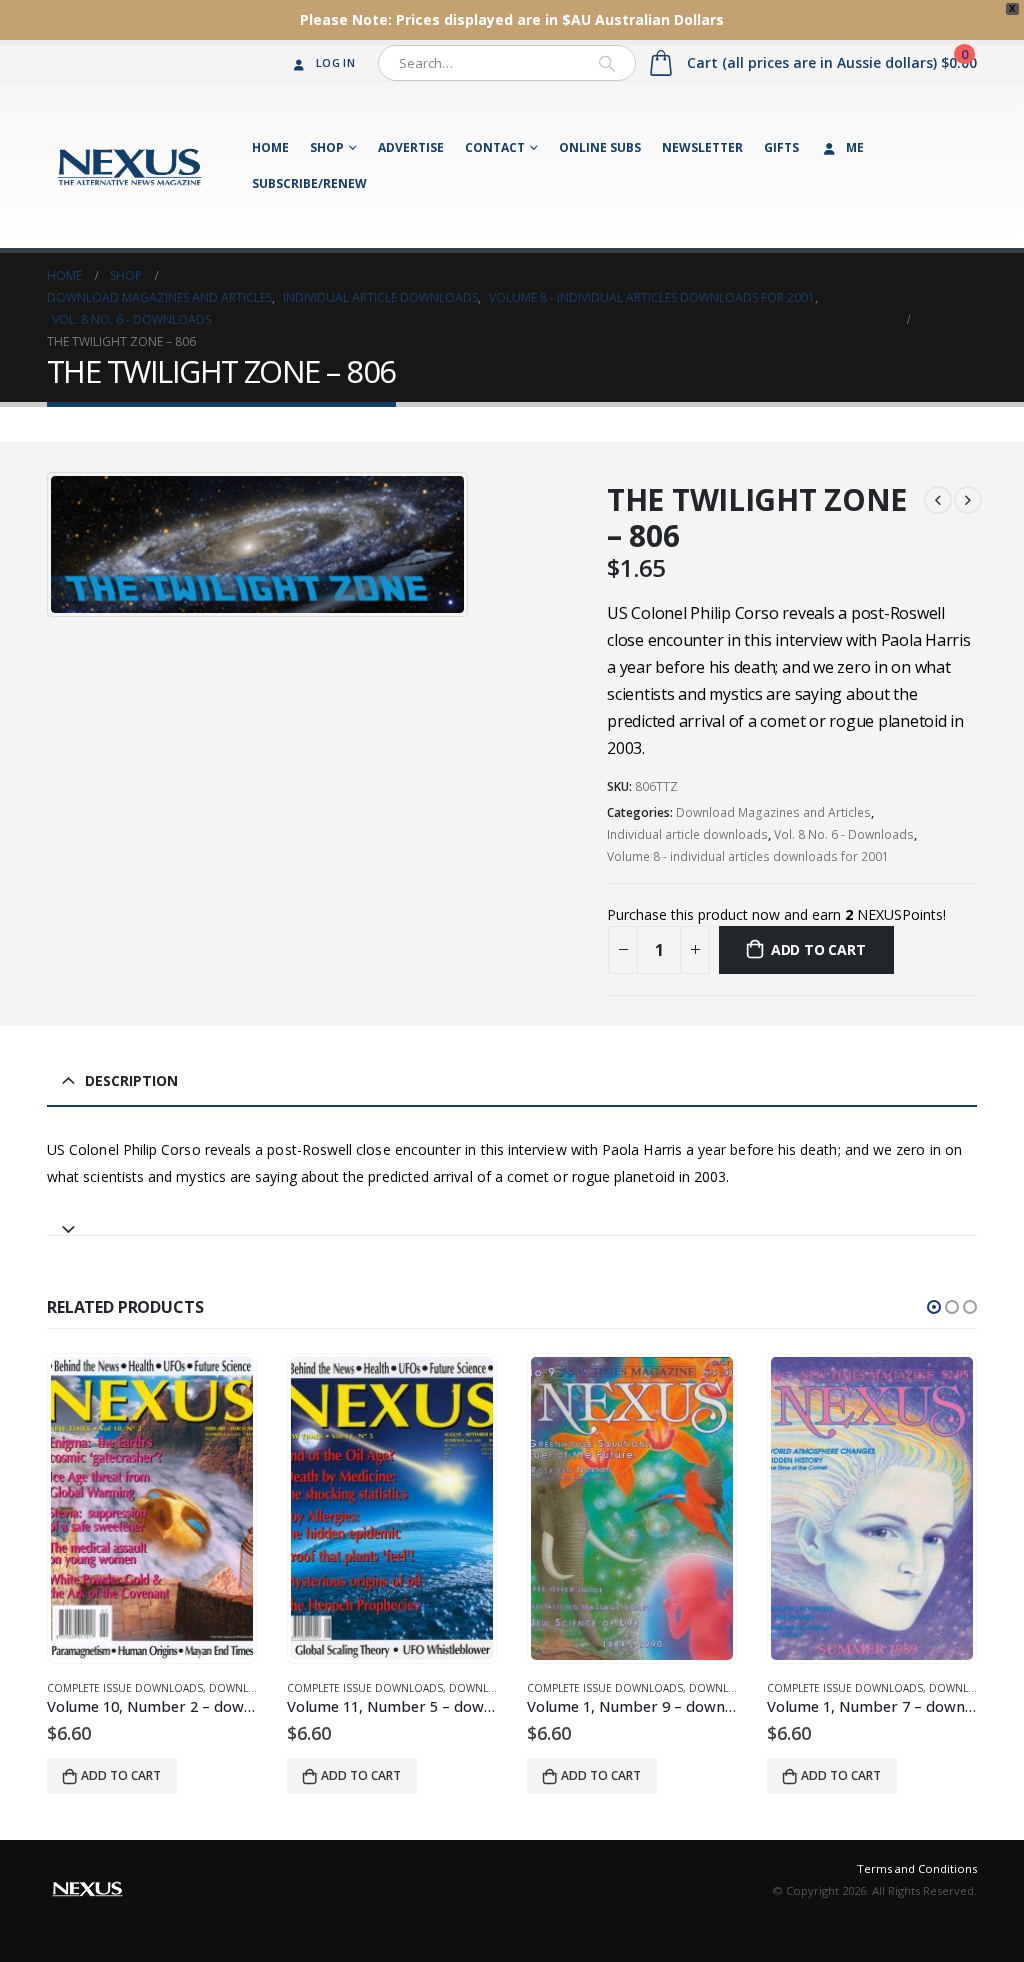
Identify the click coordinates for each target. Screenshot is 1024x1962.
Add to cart (818, 949)
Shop (327, 147)
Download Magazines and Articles (773, 812)
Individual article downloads (687, 834)
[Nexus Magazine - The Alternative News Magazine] (129, 165)
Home (270, 147)
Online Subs (600, 147)
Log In (335, 62)
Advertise (411, 147)
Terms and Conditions (917, 1868)
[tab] (512, 1220)
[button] (934, 1307)
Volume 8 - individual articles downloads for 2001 (748, 856)
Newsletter (702, 147)
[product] (152, 1508)
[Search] (607, 63)
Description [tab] (131, 1080)
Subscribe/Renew (309, 183)
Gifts (781, 147)
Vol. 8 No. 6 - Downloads (844, 834)
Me (855, 147)
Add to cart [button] (121, 1775)
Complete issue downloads (125, 1688)
